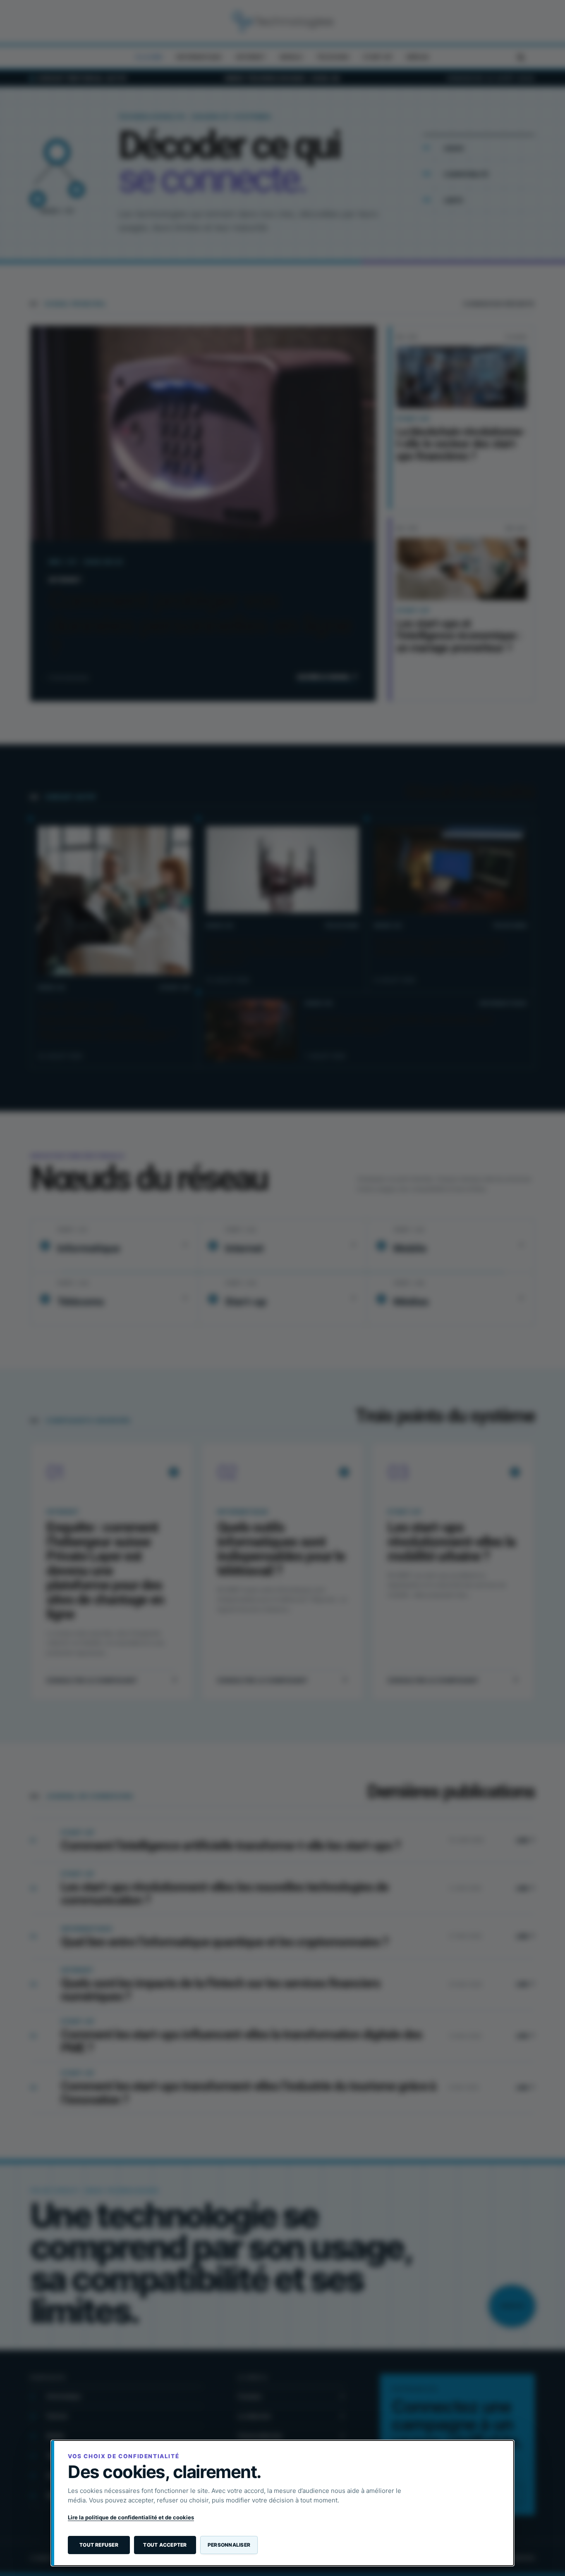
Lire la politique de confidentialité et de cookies (131, 2517)
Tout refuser (99, 2545)
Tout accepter (165, 2545)
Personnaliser (229, 2545)
